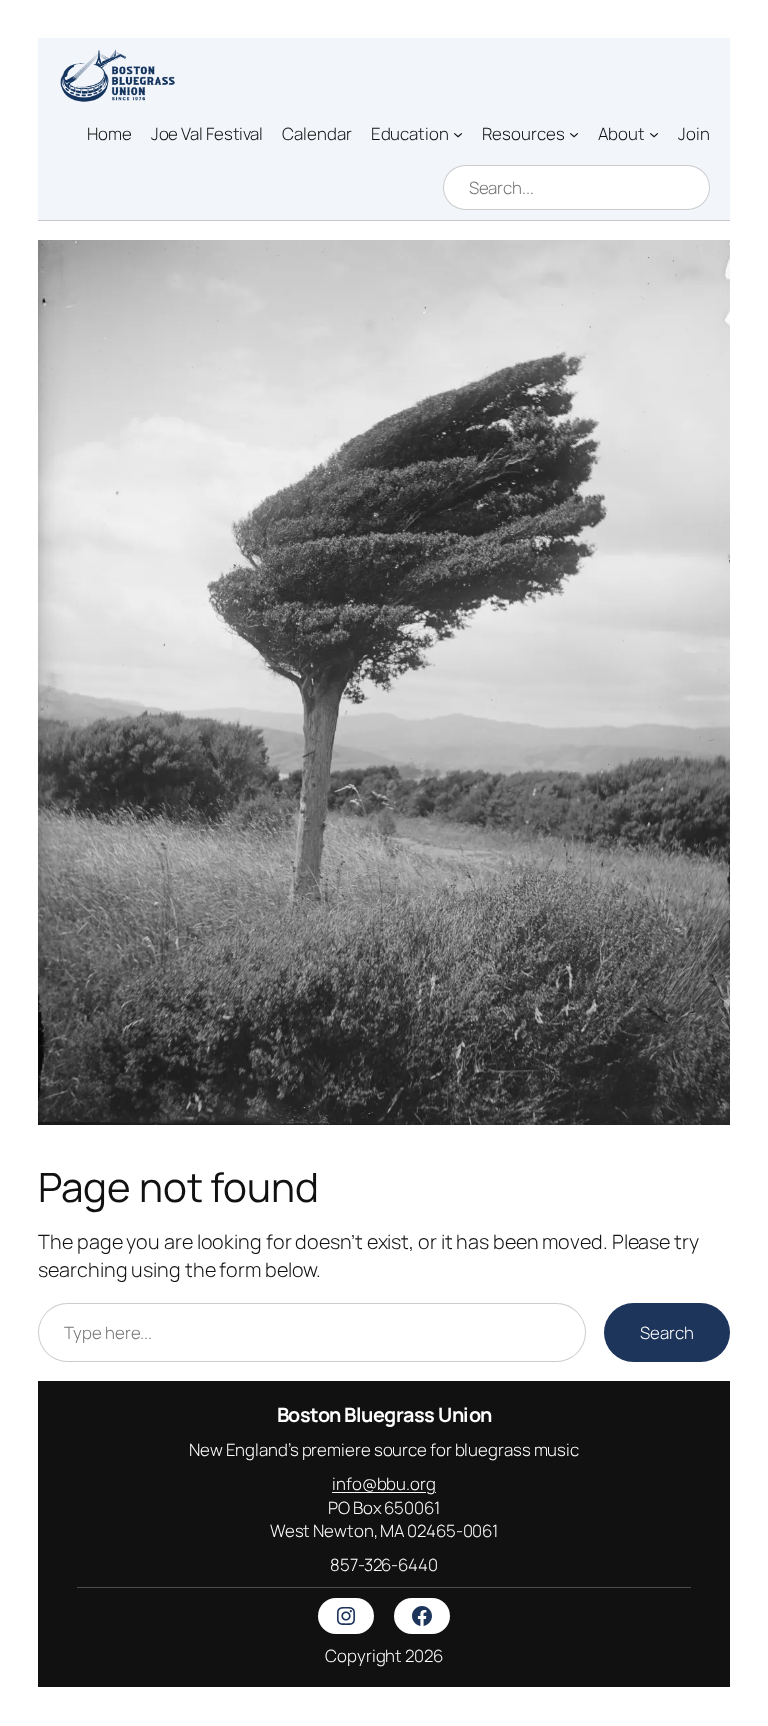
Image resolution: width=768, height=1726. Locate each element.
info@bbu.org (384, 1483)
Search (666, 1332)
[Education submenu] (458, 134)
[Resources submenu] (574, 134)
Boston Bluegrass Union (384, 1414)
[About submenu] (654, 134)
